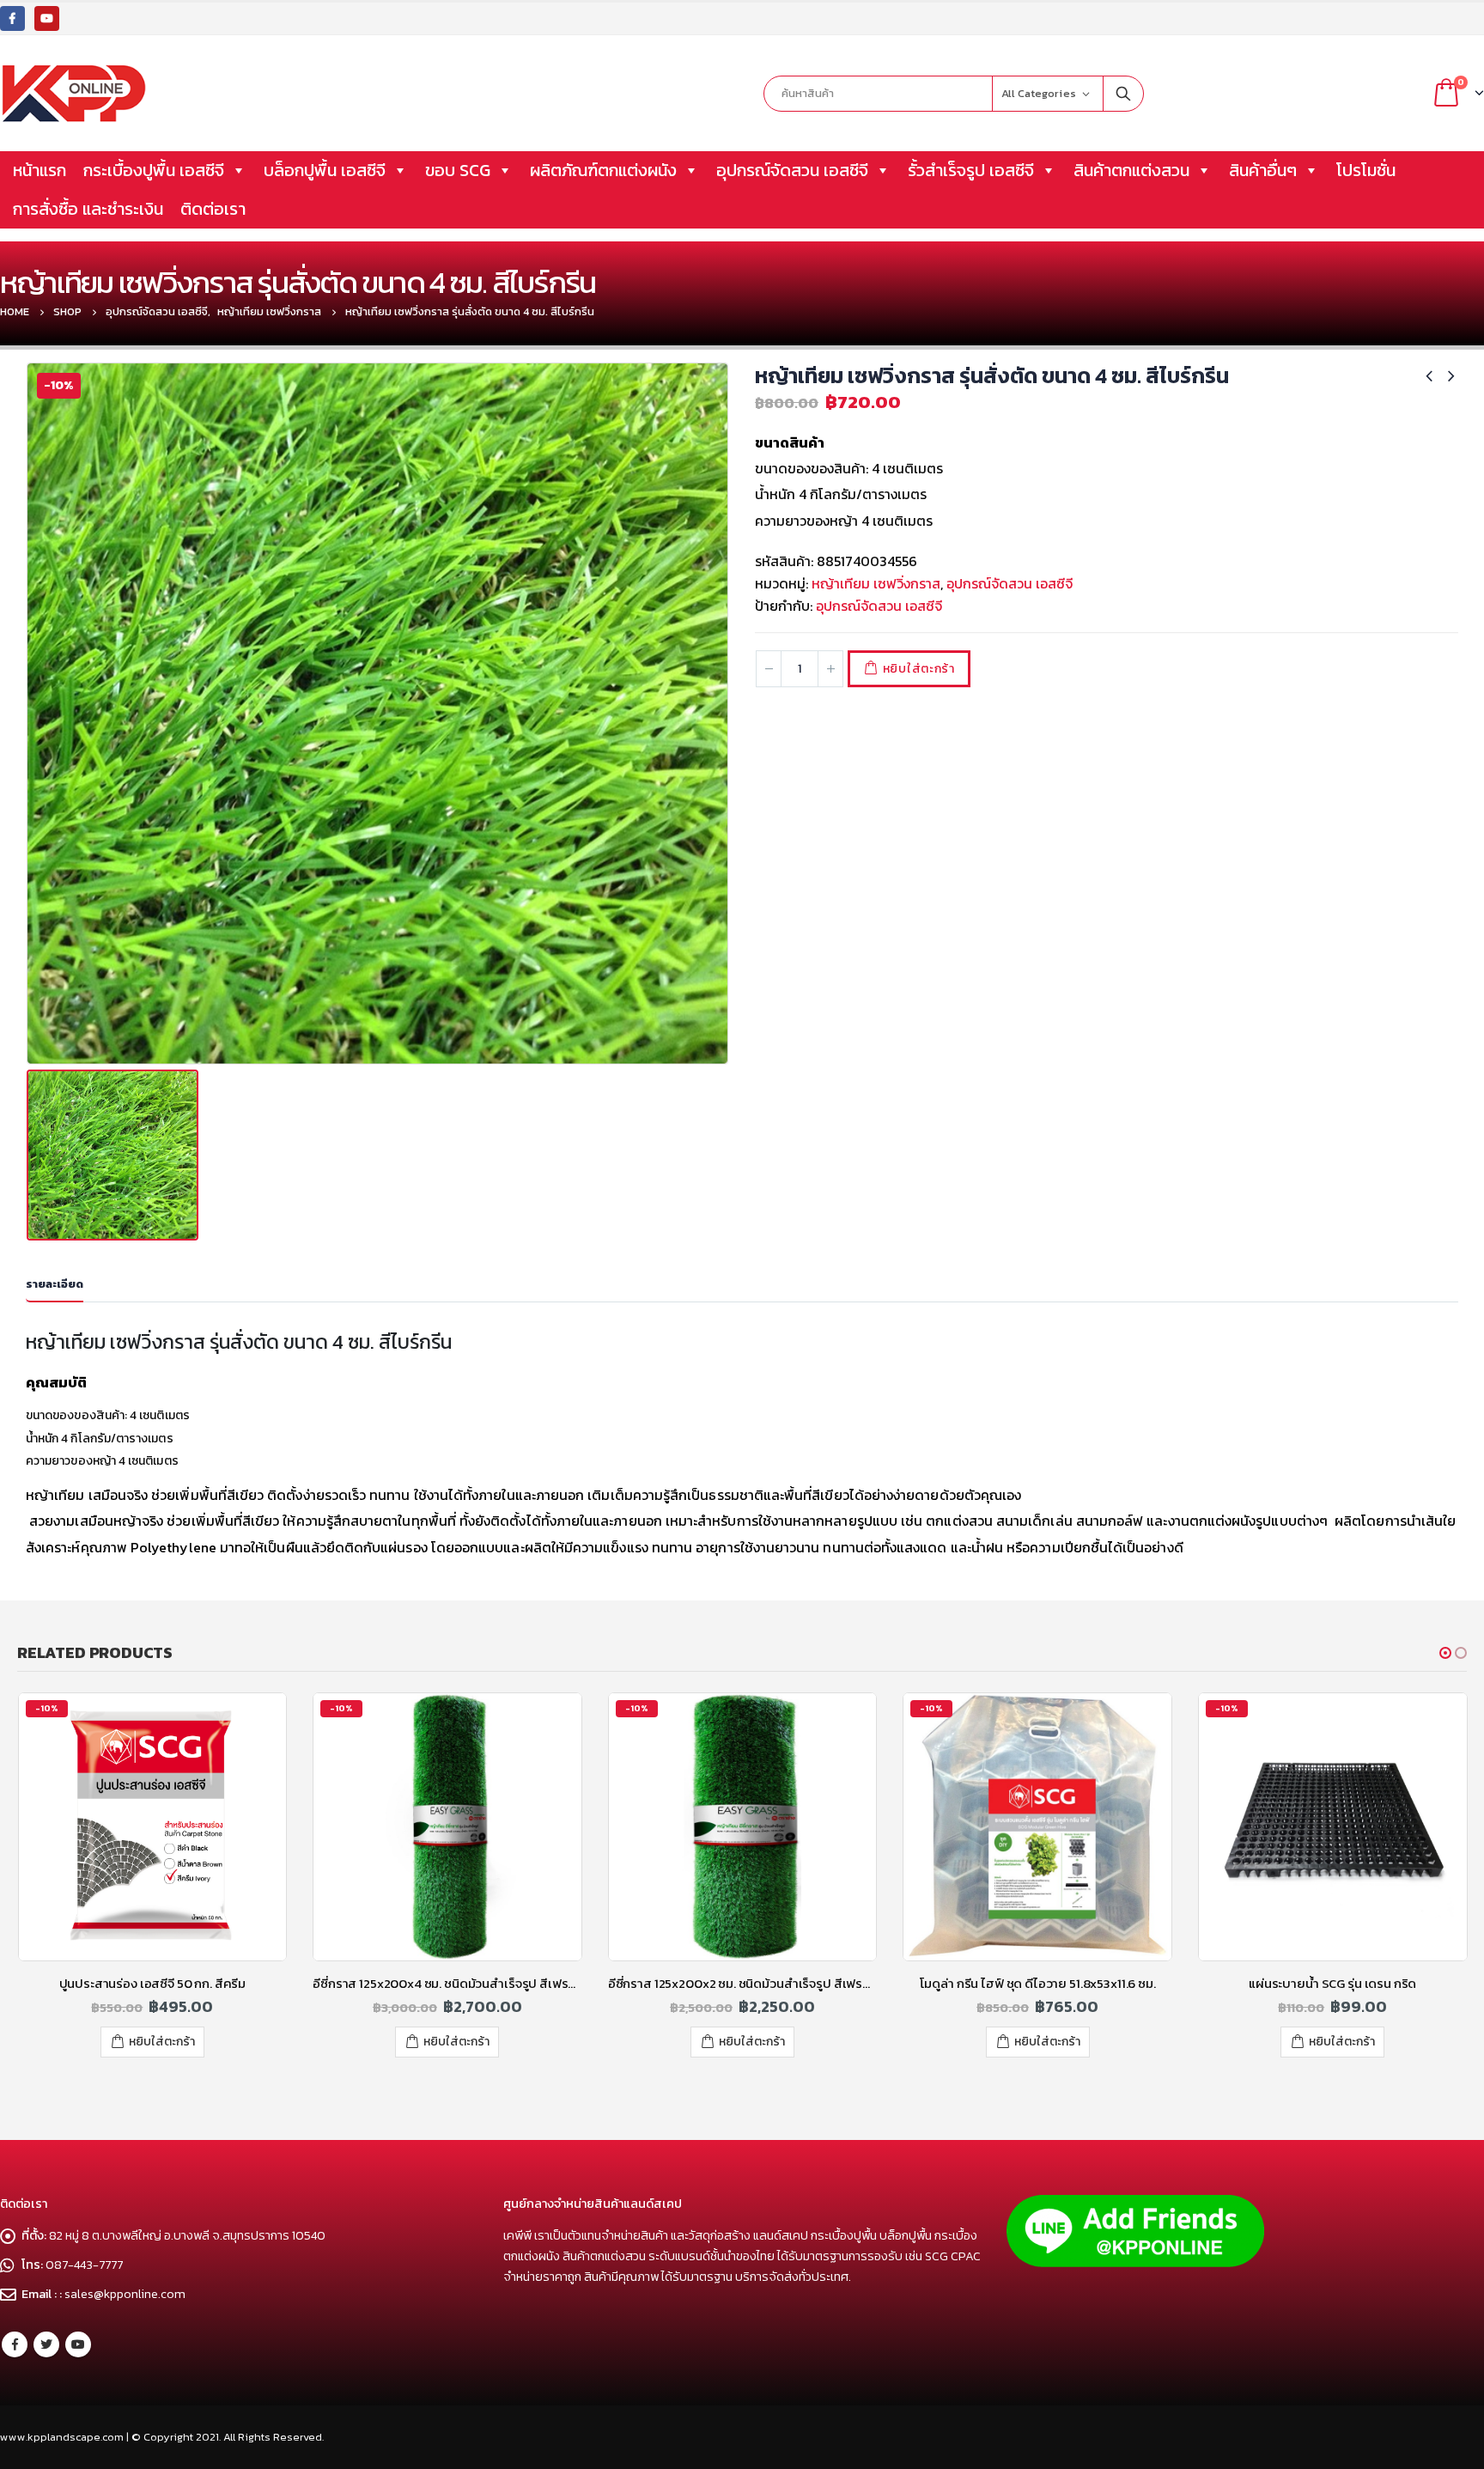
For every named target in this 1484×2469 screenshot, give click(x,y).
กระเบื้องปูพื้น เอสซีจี (154, 170)
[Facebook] (12, 18)
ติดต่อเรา (213, 209)
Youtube (78, 2344)
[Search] (1123, 94)
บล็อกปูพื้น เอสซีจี (325, 170)
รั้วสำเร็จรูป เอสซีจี (971, 170)
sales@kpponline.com (125, 2294)
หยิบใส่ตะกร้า (919, 669)
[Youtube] (47, 18)
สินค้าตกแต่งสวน (1131, 170)
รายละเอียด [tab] (55, 1284)
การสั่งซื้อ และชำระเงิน (88, 209)
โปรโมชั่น (1366, 170)
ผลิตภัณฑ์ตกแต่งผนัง (603, 170)
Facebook (15, 2344)
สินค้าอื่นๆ (1263, 170)
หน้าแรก (40, 170)
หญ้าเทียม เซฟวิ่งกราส (876, 583)
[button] (1445, 1653)
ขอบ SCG (458, 170)
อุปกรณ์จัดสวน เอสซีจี (792, 170)
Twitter (46, 2344)
